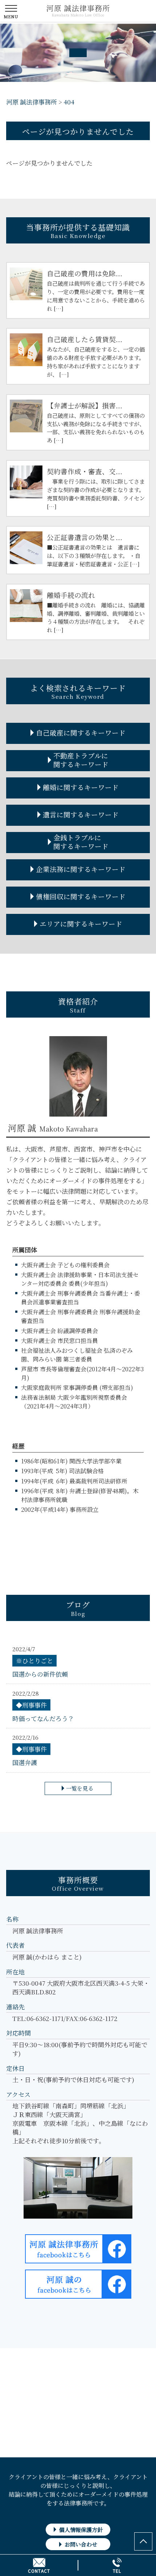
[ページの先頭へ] (143, 2541)
